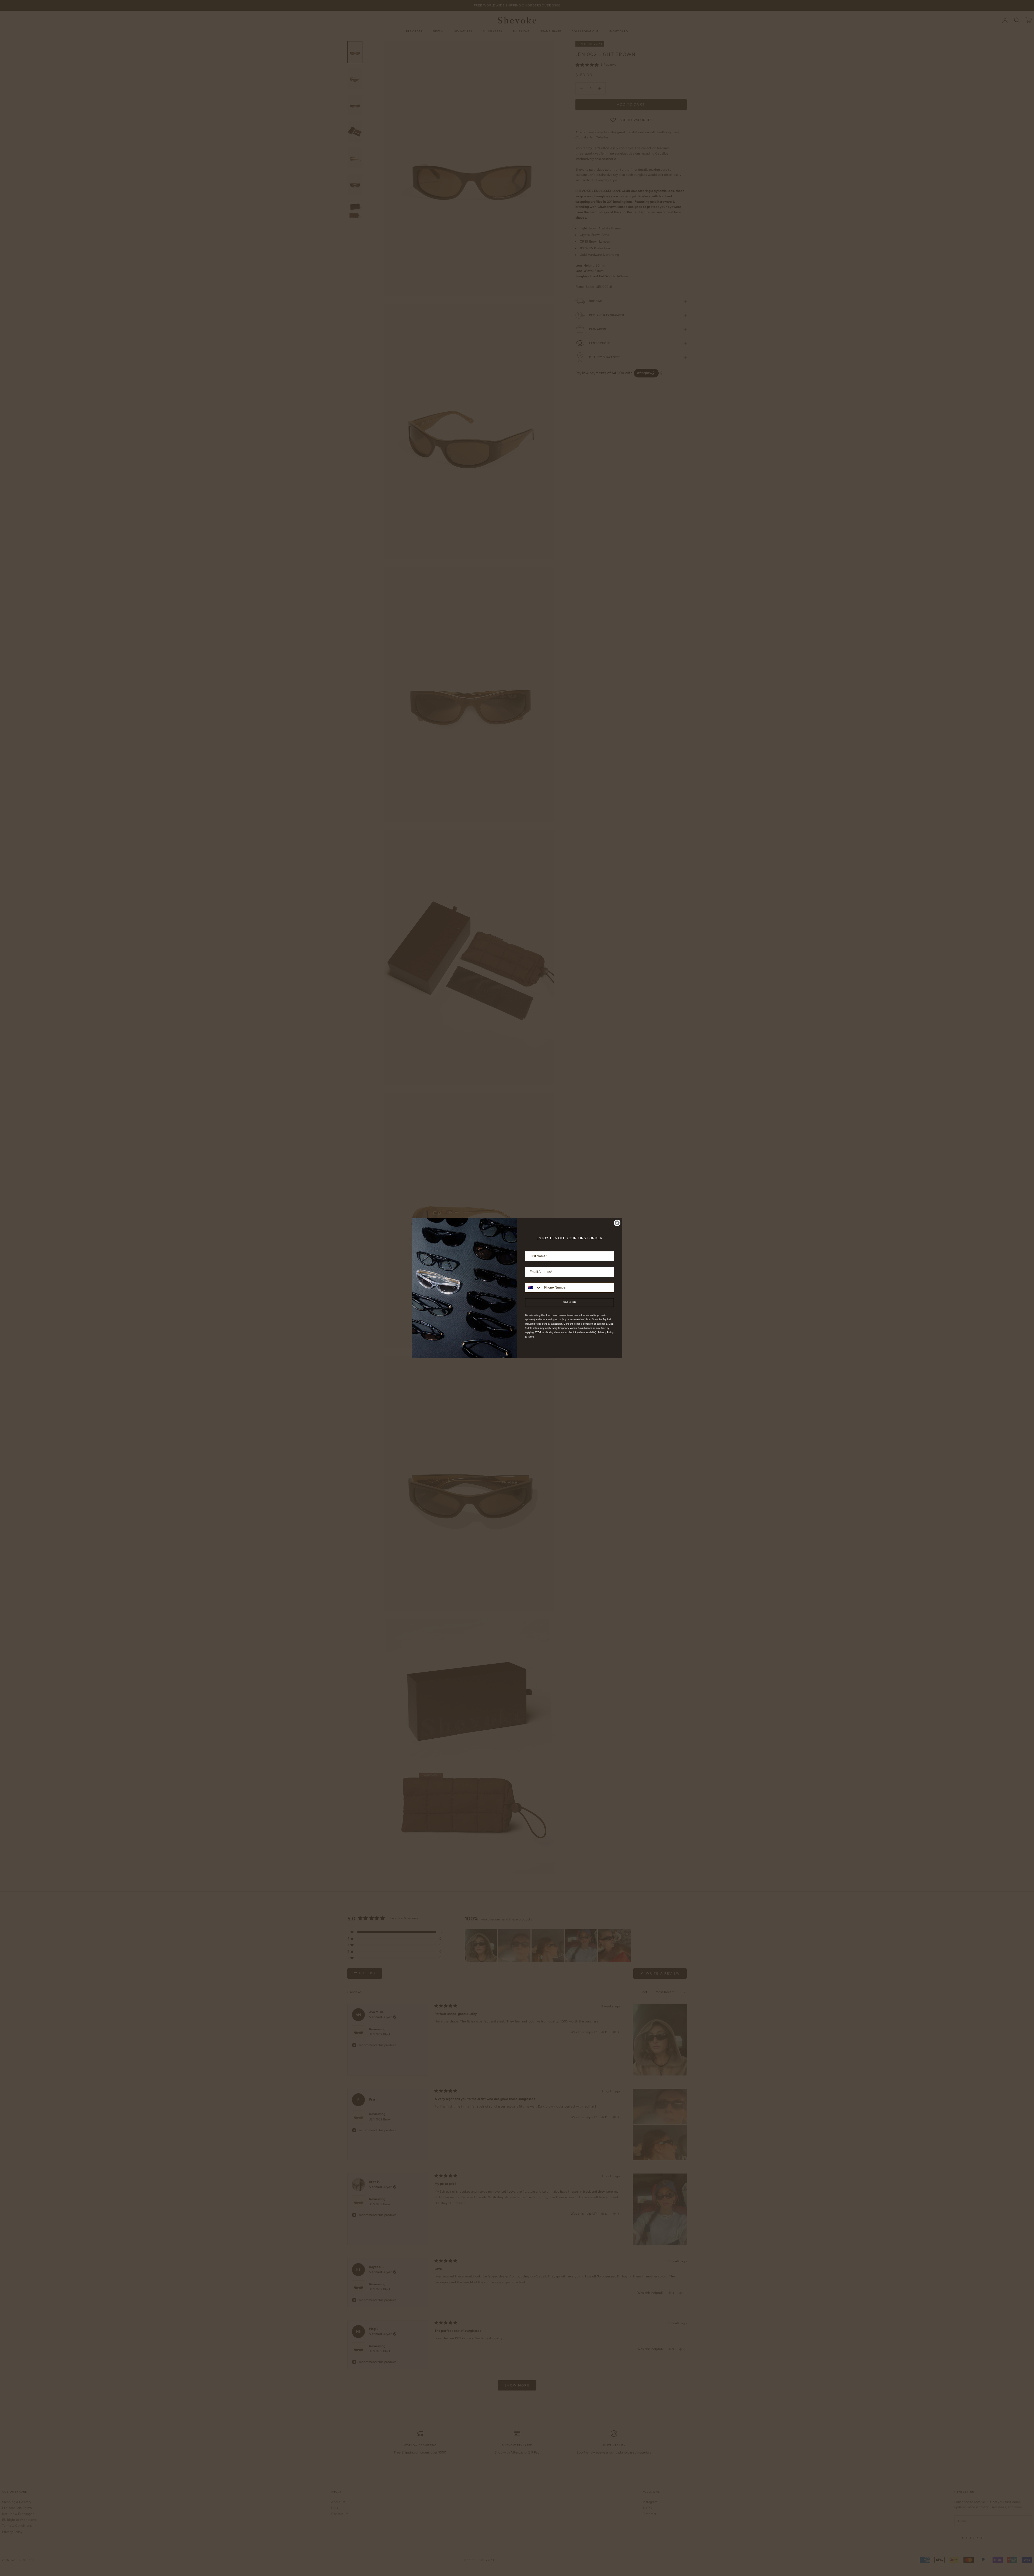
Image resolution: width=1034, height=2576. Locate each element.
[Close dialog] (617, 1223)
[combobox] (533, 1287)
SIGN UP (570, 1302)
